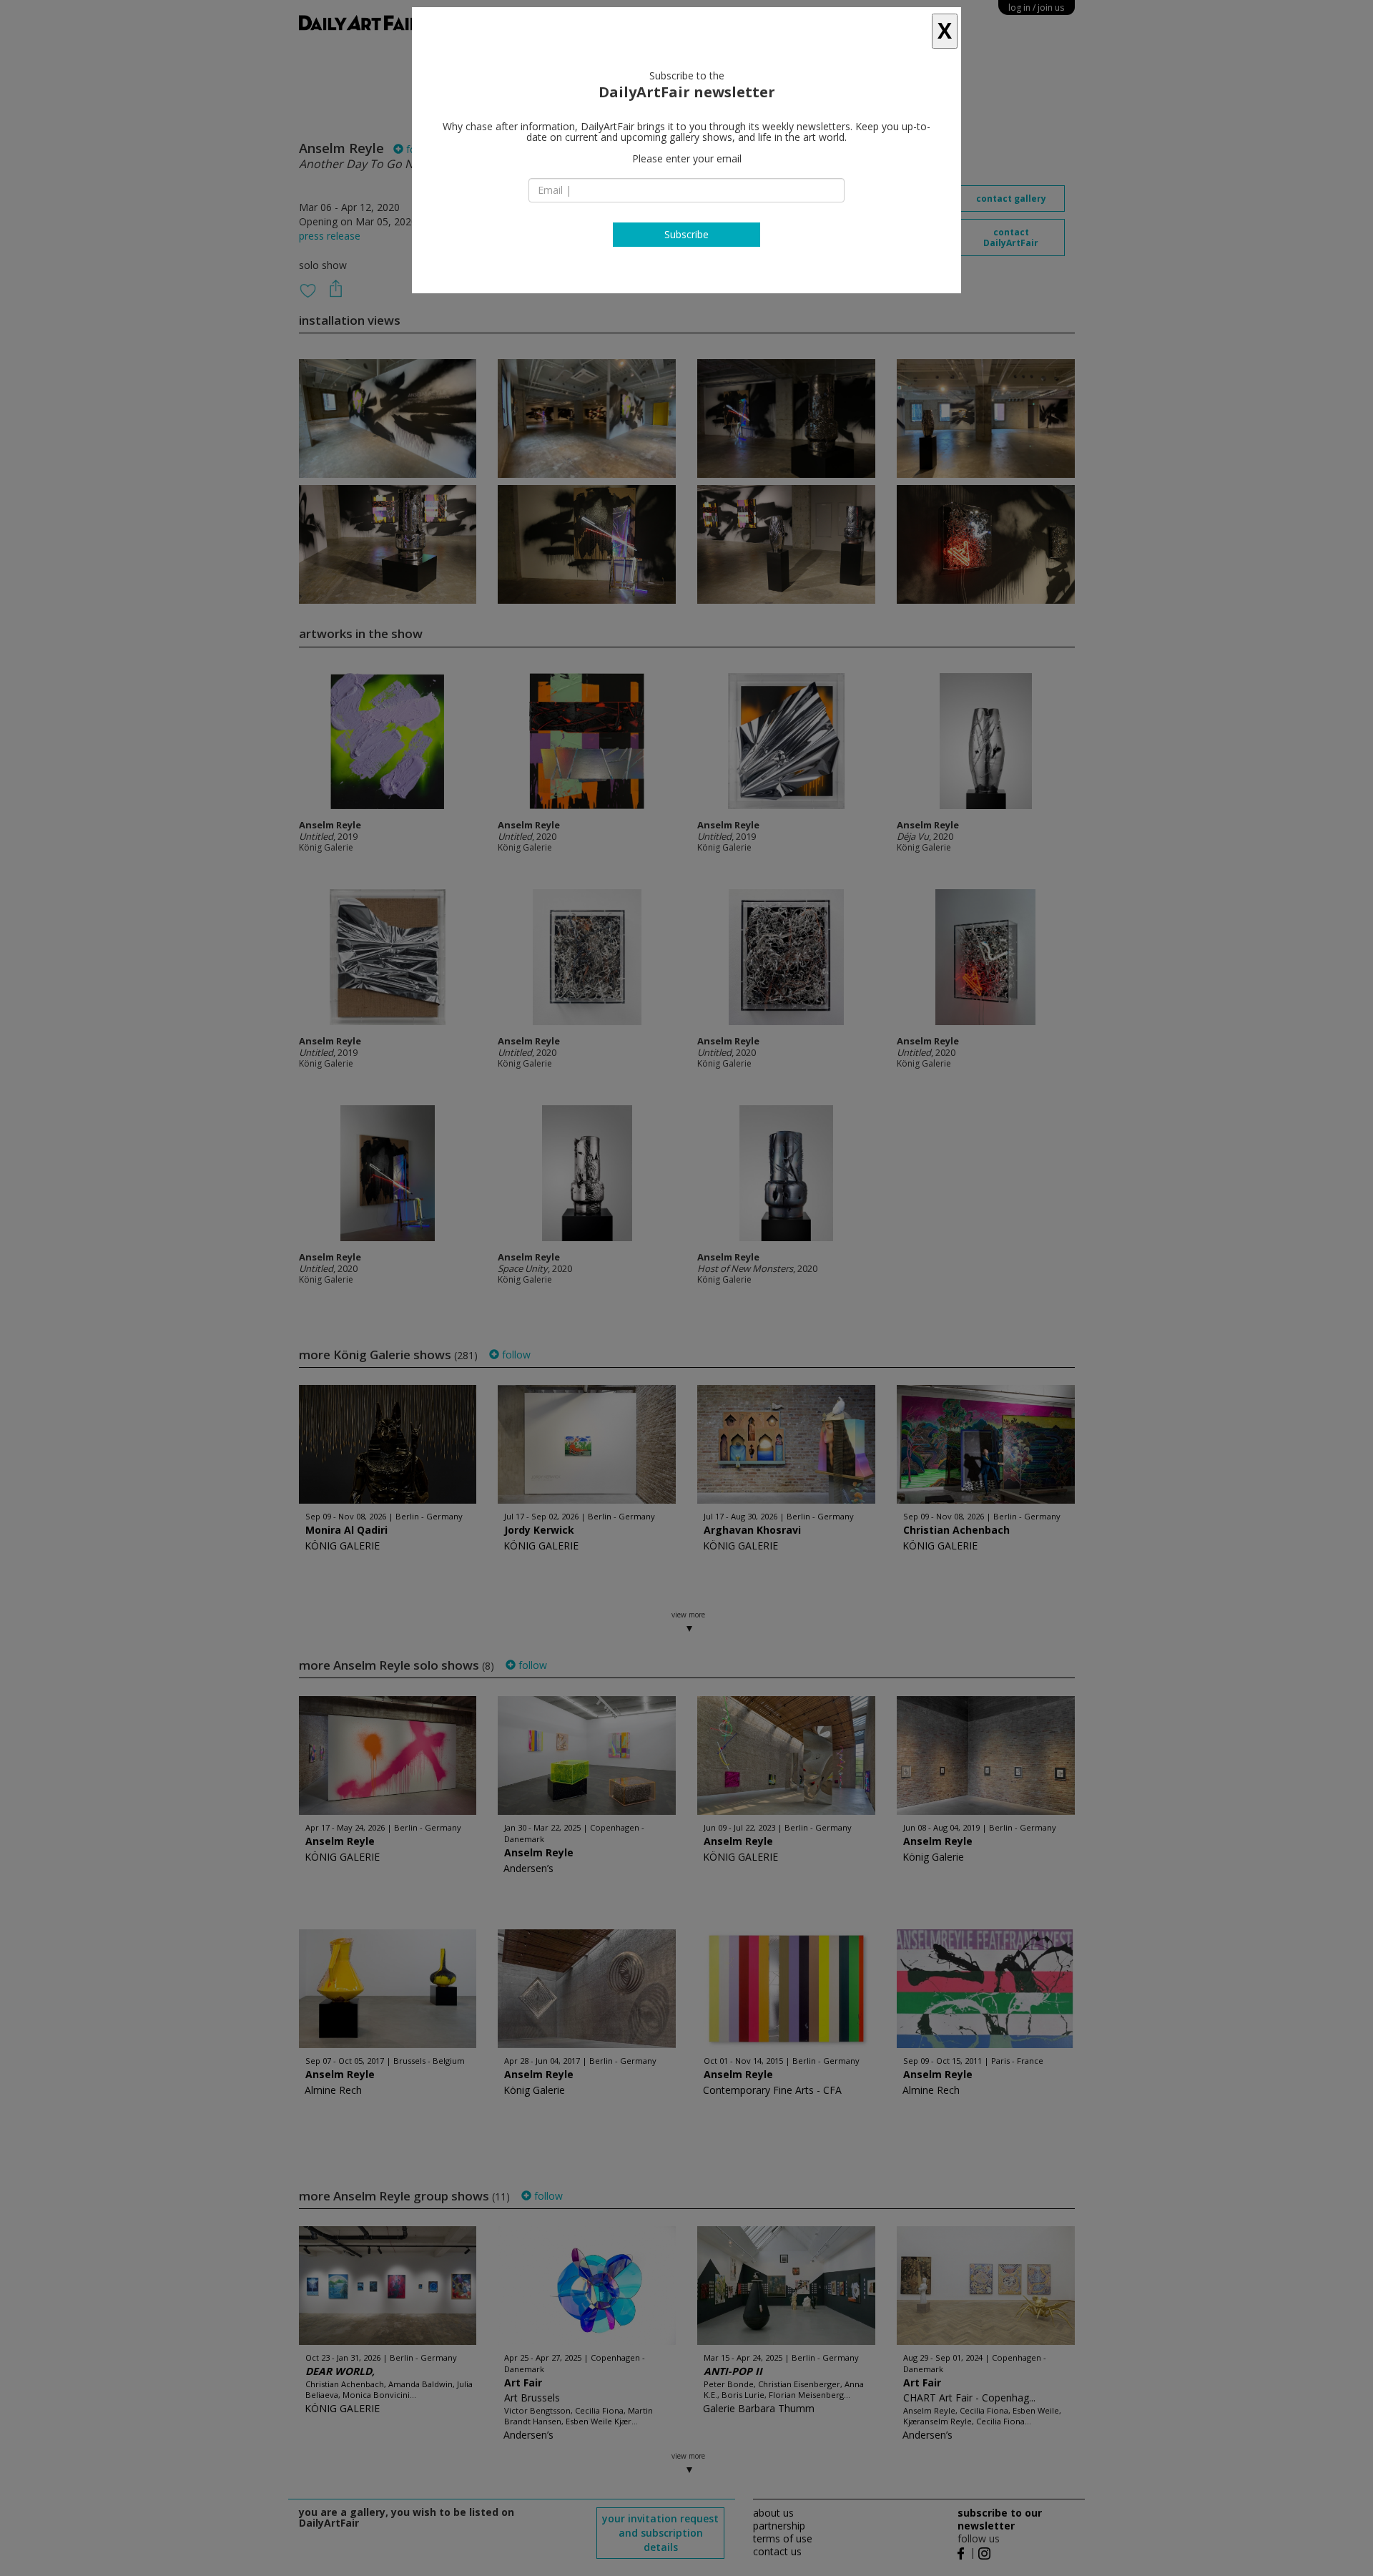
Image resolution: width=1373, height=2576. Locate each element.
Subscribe (686, 234)
